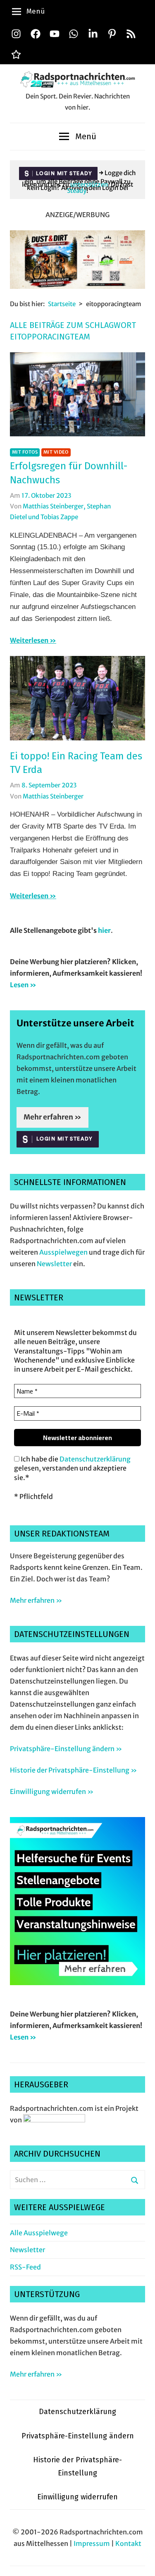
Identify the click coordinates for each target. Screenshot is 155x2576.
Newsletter (54, 1264)
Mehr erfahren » (52, 1117)
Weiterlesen (29, 640)
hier (104, 930)
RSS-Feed (25, 2267)
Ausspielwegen (63, 1252)
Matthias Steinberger (53, 796)
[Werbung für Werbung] (77, 1983)
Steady (77, 191)
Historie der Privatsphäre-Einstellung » (73, 1770)
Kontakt (128, 2543)
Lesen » (23, 985)
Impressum (92, 2543)
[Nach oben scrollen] (141, 2562)
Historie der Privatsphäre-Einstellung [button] (77, 2466)
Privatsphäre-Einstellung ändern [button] (78, 2436)
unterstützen (89, 184)
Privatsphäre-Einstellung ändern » (66, 1749)
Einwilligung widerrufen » (52, 1791)
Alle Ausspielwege (39, 2233)
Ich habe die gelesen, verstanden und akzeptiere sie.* (72, 1468)
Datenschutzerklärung (95, 1459)
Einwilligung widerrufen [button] (77, 2497)
